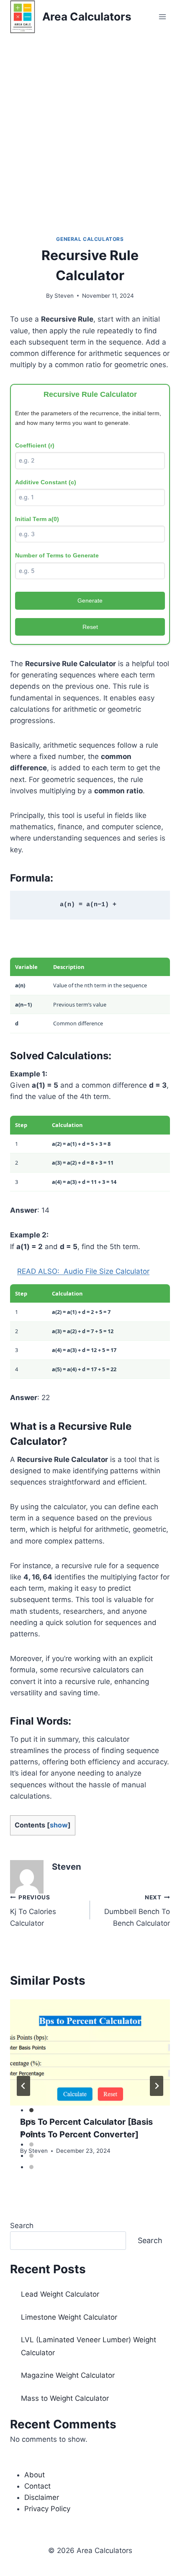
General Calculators (90, 239)
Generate (90, 601)
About (35, 2475)
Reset (90, 627)
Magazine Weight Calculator (68, 2375)
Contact (37, 2486)
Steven (64, 296)
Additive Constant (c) (46, 482)
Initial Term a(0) (37, 519)
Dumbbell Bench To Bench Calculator (137, 1911)
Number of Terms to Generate (57, 555)
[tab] (31, 2110)
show (59, 1825)
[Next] (157, 2086)
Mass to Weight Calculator (65, 2398)
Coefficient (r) (35, 445)
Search (22, 2226)
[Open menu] (162, 17)
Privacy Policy (47, 2509)
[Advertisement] (90, 128)
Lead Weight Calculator (60, 2294)
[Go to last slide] (23, 2086)
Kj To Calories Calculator (33, 1911)
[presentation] (90, 2053)
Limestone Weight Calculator (69, 2317)
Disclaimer (42, 2497)
